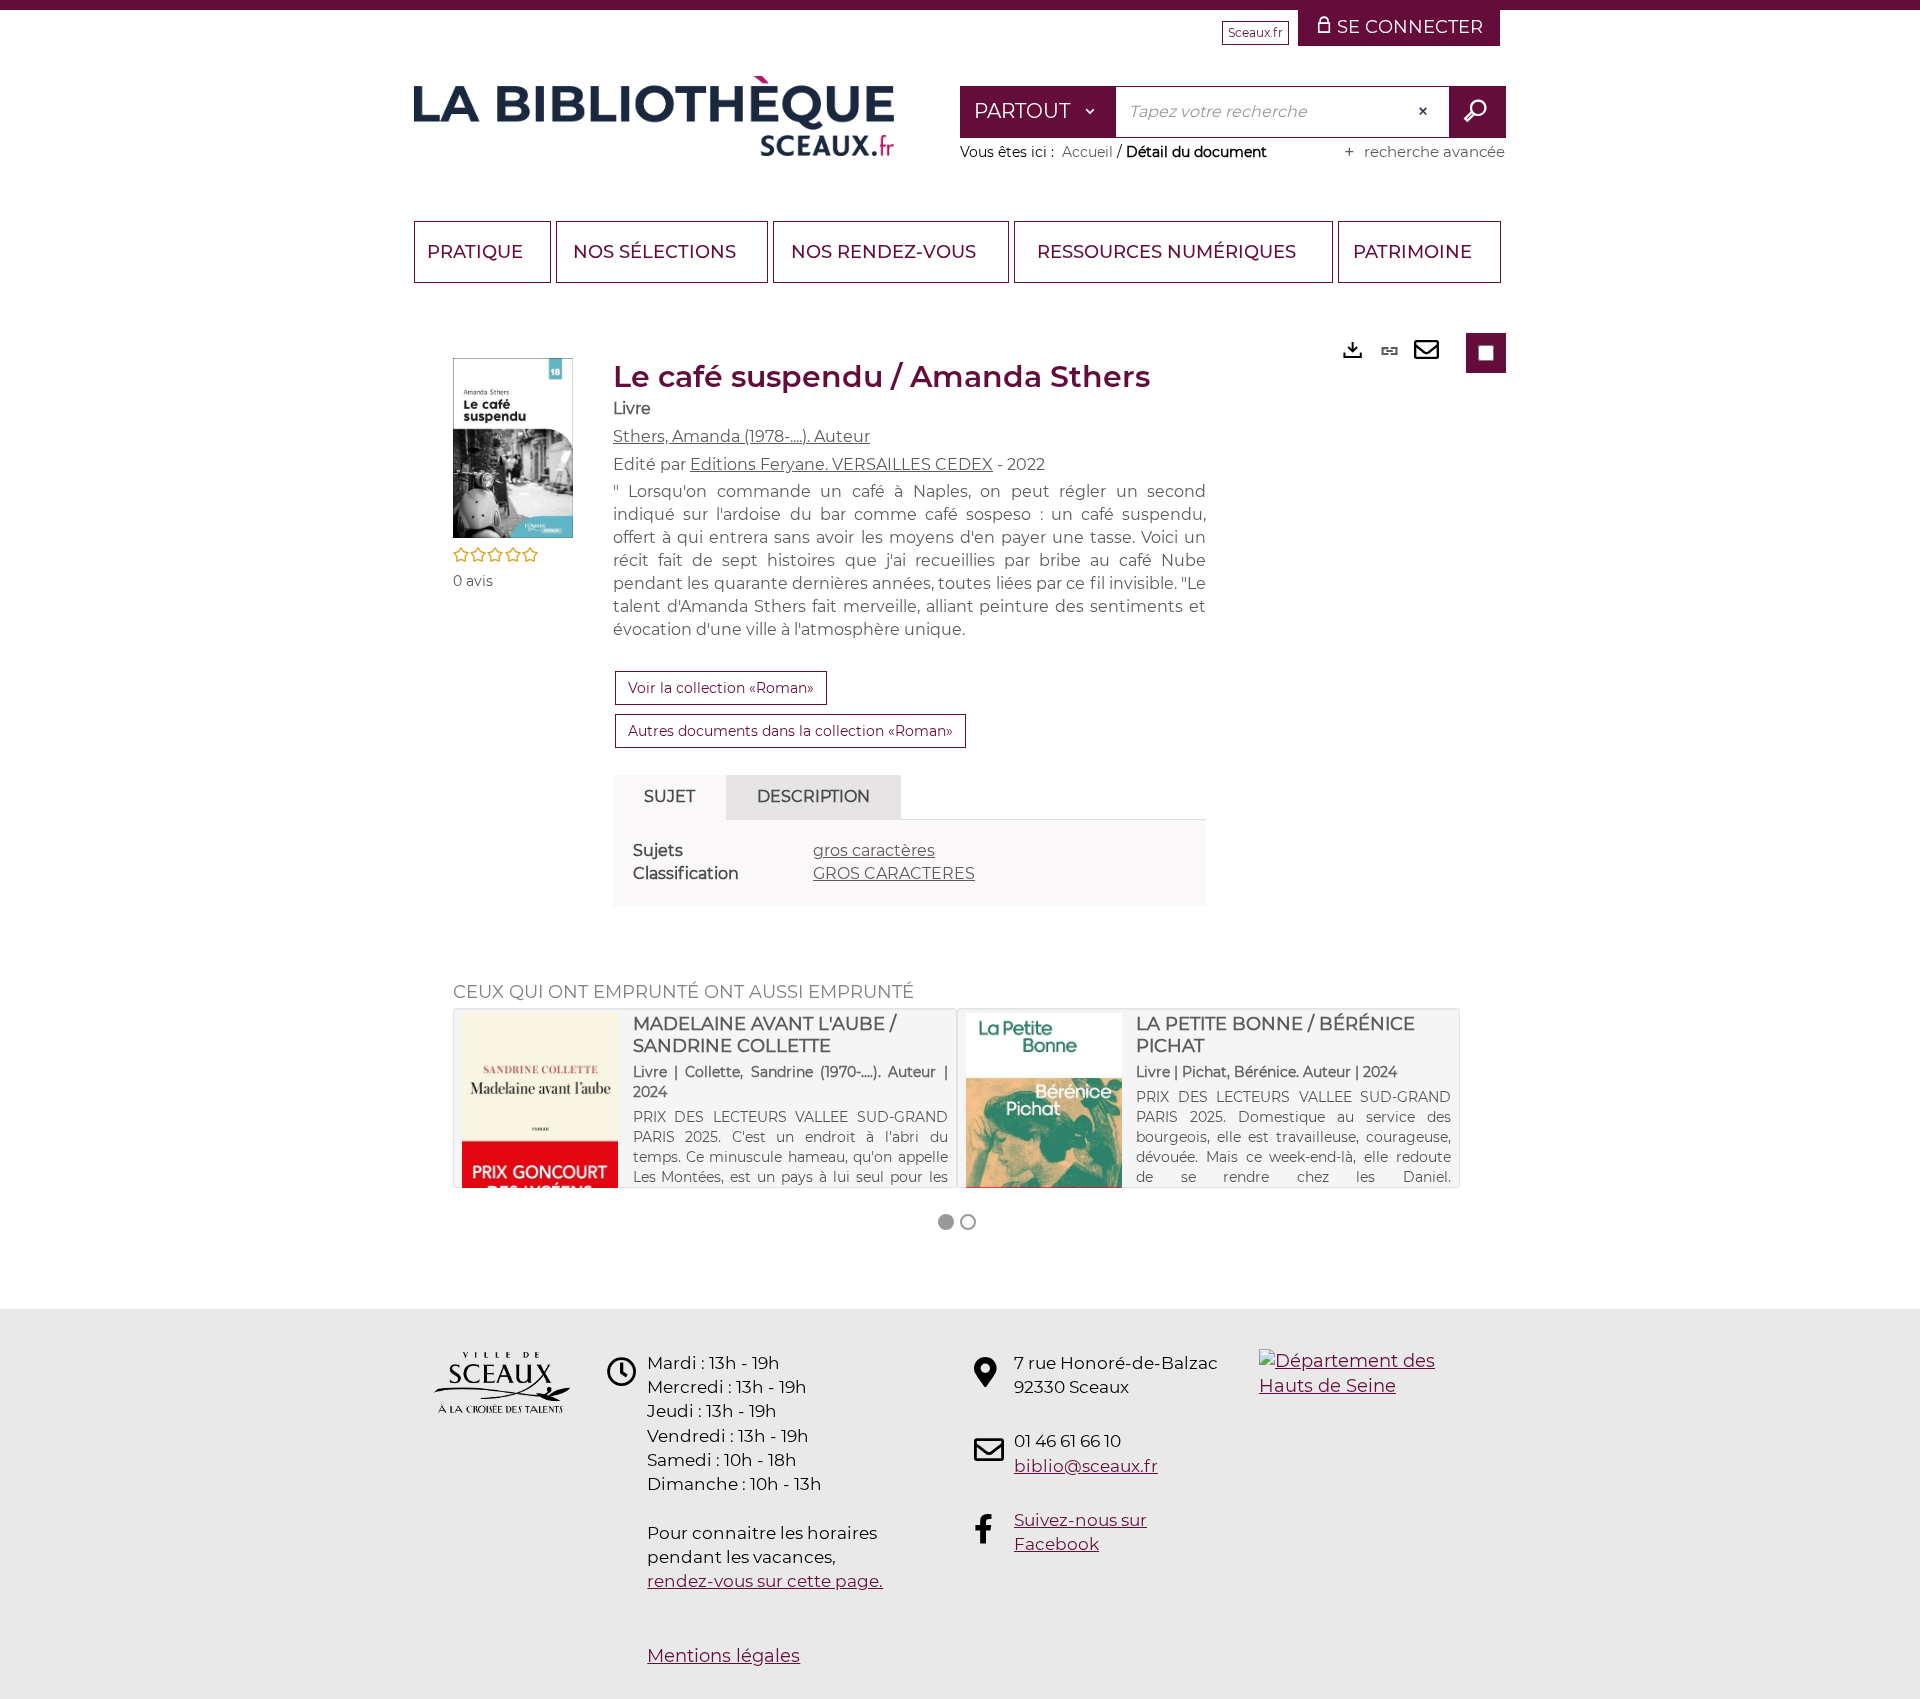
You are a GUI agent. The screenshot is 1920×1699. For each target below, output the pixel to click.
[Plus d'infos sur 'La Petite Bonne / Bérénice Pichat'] (1044, 1129)
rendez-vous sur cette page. (765, 1581)
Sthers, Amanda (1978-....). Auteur (741, 436)
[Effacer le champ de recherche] (1425, 112)
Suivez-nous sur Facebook (1080, 1532)
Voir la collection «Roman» (721, 688)
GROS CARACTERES (894, 873)
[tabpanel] (909, 863)
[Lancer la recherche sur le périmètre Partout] (1477, 112)
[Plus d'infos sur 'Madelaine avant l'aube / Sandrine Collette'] (540, 1137)
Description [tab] (813, 796)
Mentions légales (723, 1656)
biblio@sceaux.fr (1086, 1466)
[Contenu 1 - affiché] (946, 1222)
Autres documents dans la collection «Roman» (790, 731)
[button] (513, 446)
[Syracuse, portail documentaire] (654, 116)
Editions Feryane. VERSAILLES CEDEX (841, 464)
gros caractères (874, 850)
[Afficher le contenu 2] (968, 1222)
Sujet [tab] (669, 796)
